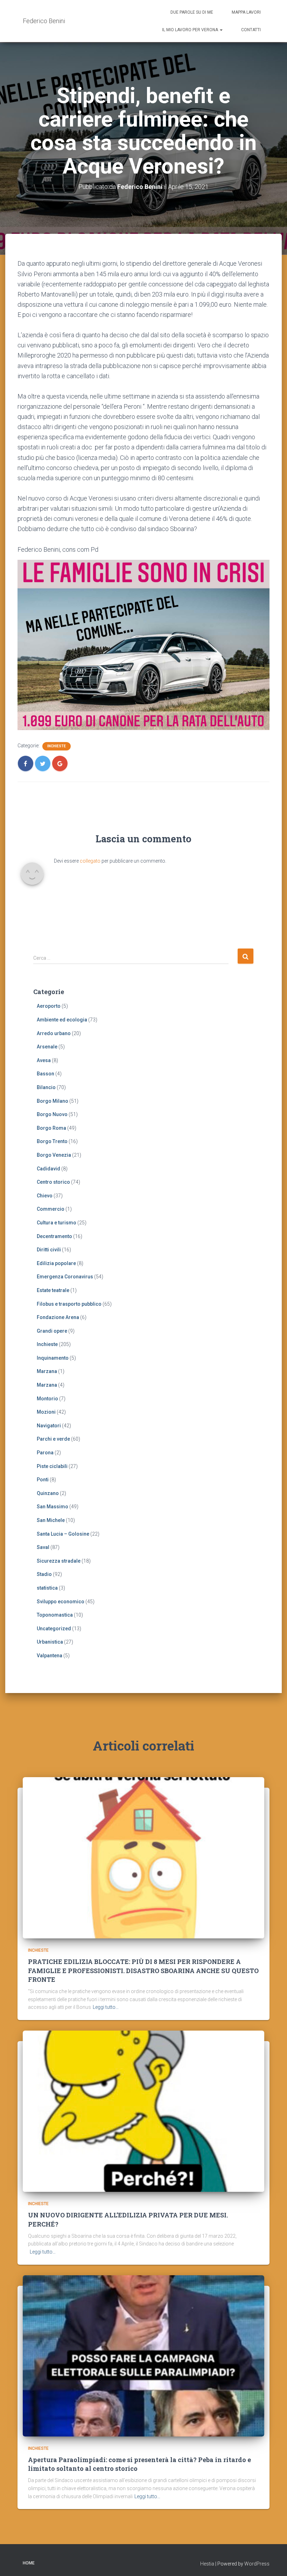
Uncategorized (54, 1629)
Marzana (47, 1371)
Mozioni (46, 1412)
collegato (90, 861)
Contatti (251, 30)
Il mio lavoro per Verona (191, 30)
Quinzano (48, 1493)
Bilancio (46, 1087)
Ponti (43, 1480)
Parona (45, 1453)
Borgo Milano (52, 1101)
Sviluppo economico (61, 1602)
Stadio (44, 1574)
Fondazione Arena (58, 1317)
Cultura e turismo (57, 1223)
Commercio (51, 1209)
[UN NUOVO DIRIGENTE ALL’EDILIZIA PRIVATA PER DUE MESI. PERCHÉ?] (143, 2111)
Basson (45, 1074)
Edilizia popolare (56, 1263)
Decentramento (54, 1236)
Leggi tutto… (106, 2007)
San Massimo (52, 1507)
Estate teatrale (53, 1290)
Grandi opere (52, 1331)
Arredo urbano (54, 1033)
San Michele (51, 1520)
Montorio (47, 1399)
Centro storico (53, 1182)
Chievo (45, 1196)
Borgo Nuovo (52, 1114)
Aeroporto (49, 1006)
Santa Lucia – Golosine (63, 1534)
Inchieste (57, 746)
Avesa (44, 1060)
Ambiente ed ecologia (62, 1020)
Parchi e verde (53, 1439)
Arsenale (47, 1047)
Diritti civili (49, 1250)
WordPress (257, 2564)
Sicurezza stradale (59, 1561)
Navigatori (49, 1426)
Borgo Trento (52, 1141)
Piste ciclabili (52, 1466)
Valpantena (50, 1656)
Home (29, 2563)
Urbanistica (50, 1642)
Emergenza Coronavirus (65, 1277)
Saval (43, 1547)
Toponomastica (55, 1615)
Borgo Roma (51, 1128)
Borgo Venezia (54, 1155)
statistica (47, 1588)
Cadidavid (48, 1169)
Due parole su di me (192, 12)
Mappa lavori (246, 12)
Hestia (207, 2564)
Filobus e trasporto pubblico (69, 1304)
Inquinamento (53, 1358)
